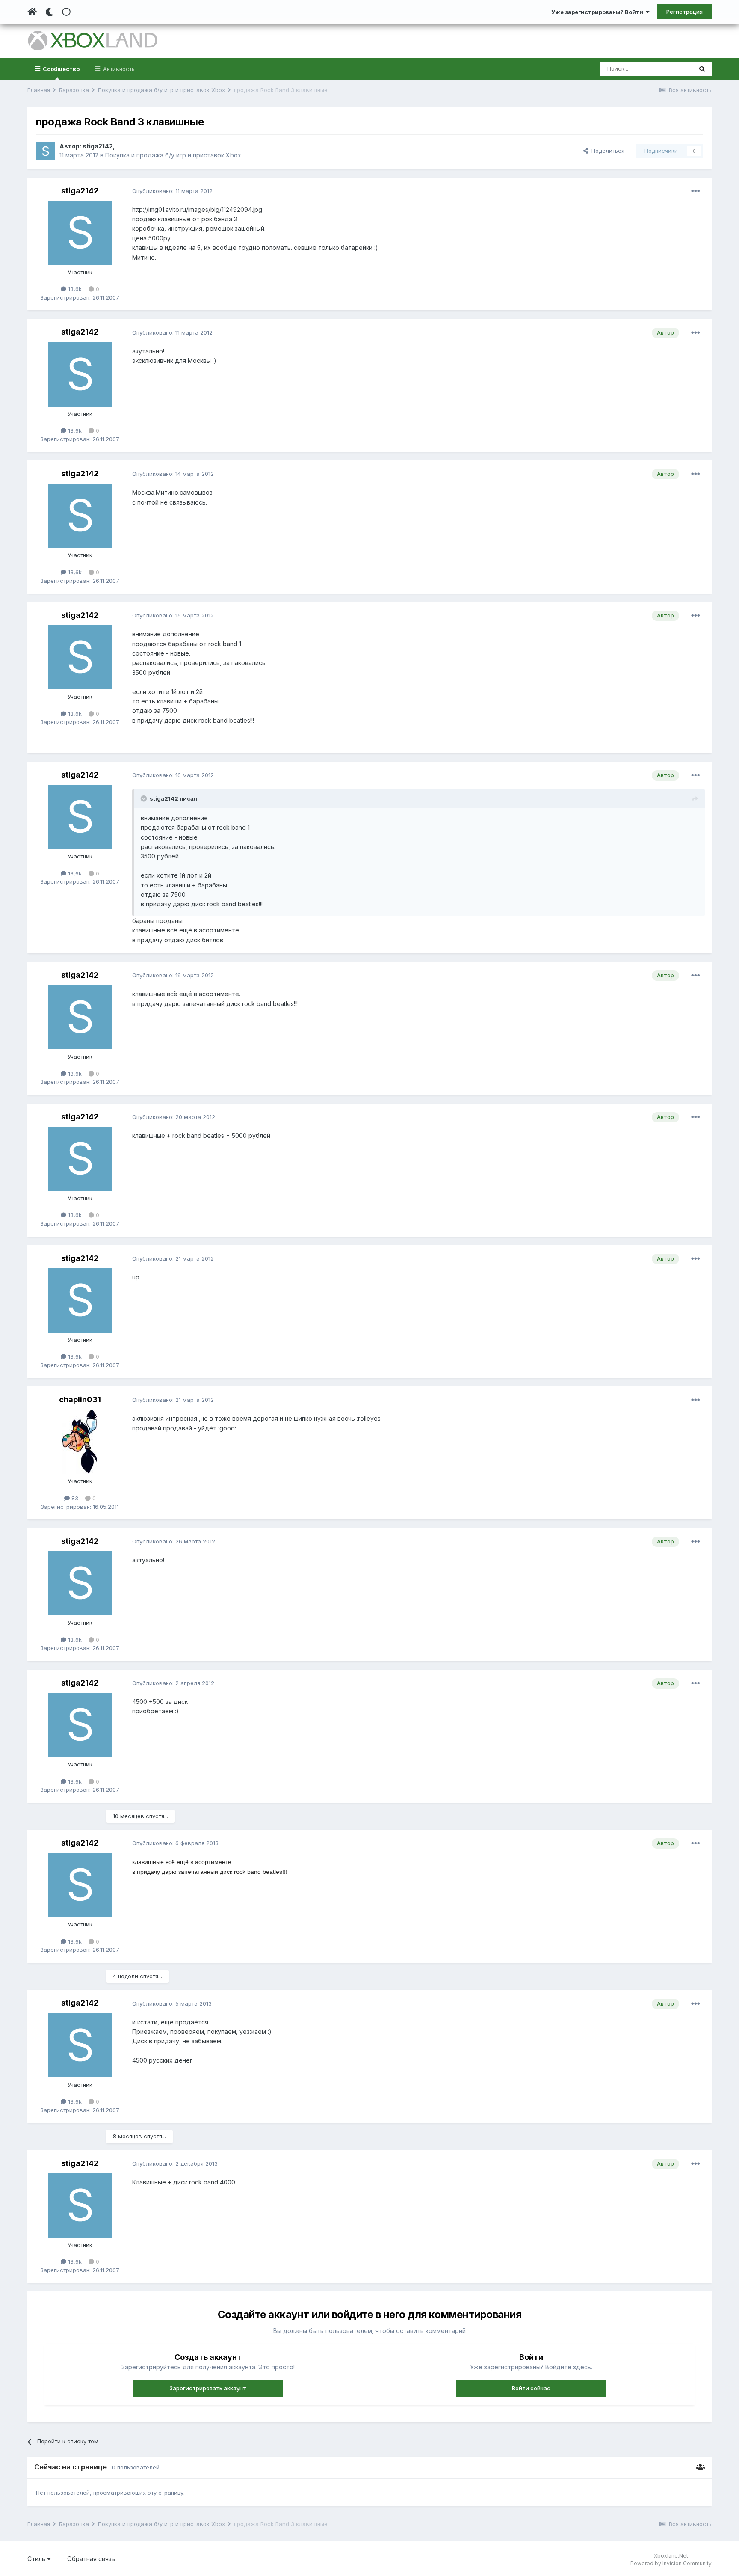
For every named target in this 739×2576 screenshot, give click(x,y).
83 (74, 1498)
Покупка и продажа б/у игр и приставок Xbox (173, 155)
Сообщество (61, 69)
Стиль (37, 2559)
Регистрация (684, 12)
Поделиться (606, 151)
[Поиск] (702, 69)
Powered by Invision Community (671, 2563)
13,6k (74, 289)
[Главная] (32, 12)
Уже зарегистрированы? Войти (599, 12)
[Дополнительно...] (695, 191)
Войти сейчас (531, 2388)
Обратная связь (91, 2559)
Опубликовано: (172, 191)
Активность (118, 69)
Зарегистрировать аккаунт (208, 2388)
